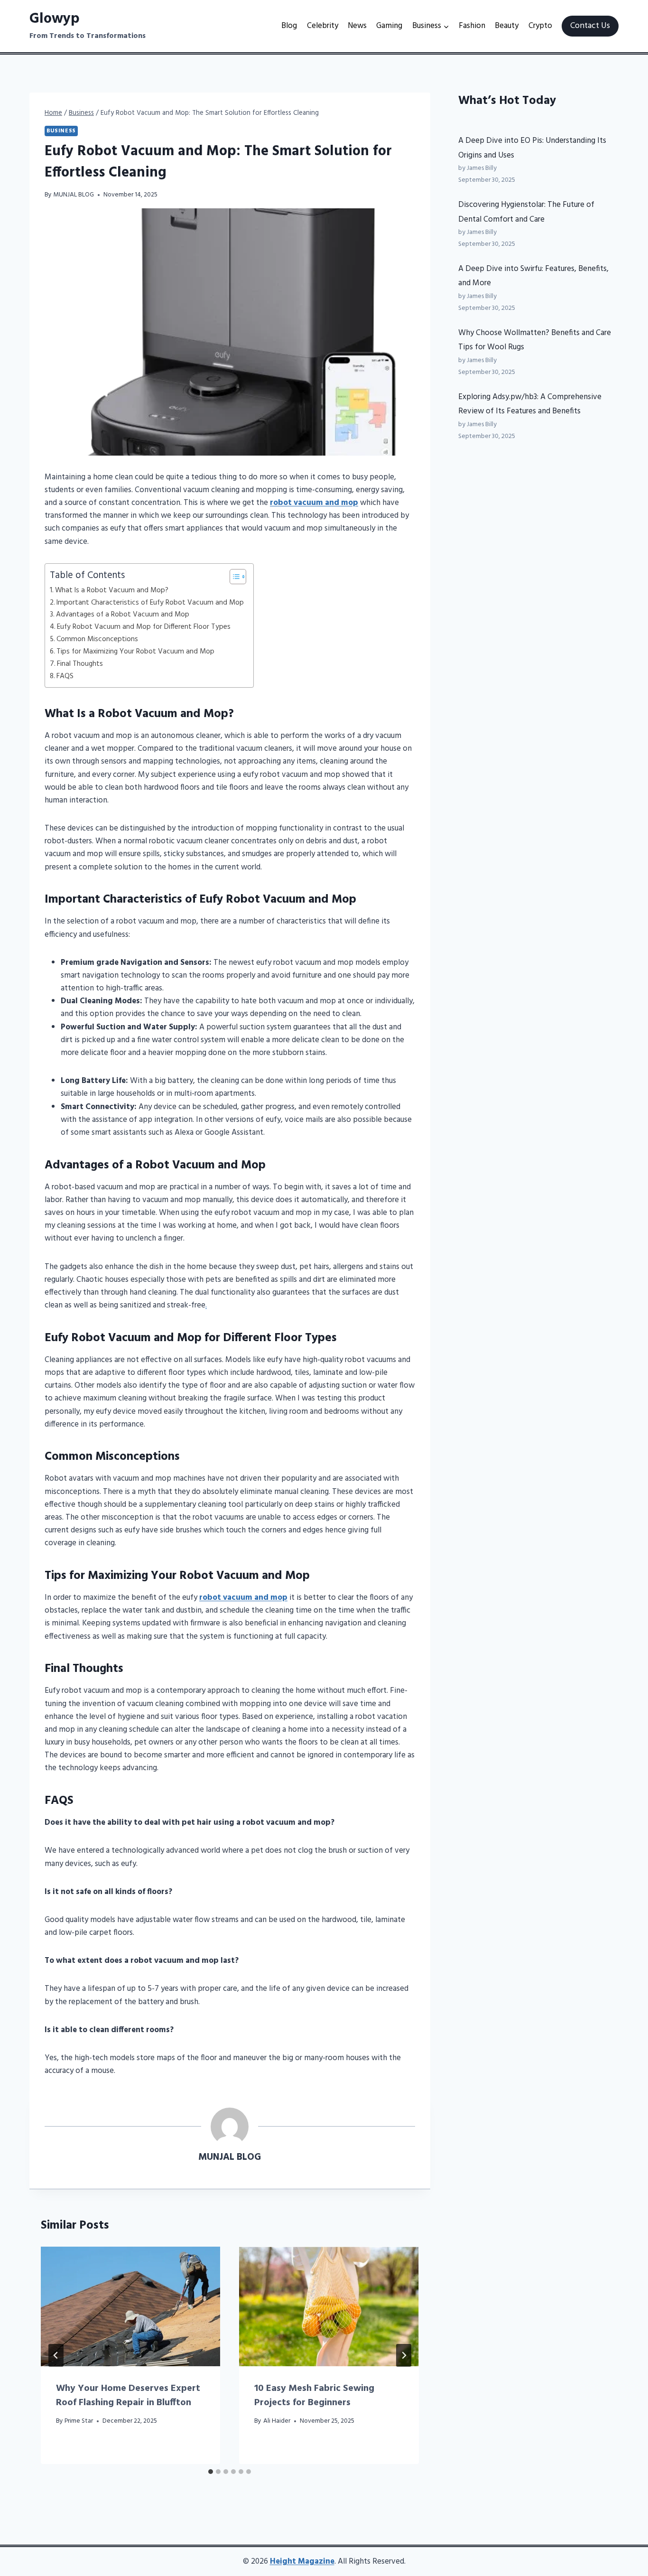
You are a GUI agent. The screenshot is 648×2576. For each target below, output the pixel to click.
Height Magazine (302, 2562)
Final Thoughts (80, 664)
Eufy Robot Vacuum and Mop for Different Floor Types (144, 627)
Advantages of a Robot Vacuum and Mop (123, 615)
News (357, 26)
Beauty (507, 26)
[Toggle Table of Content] (233, 577)
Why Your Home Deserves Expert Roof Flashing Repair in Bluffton (128, 2396)
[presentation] (130, 2306)
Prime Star (79, 2421)
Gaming (389, 26)
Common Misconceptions (97, 639)
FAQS (65, 676)
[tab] (211, 2472)
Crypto (540, 26)
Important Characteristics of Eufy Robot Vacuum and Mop (150, 603)
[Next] (404, 2355)
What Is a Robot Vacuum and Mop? (112, 590)
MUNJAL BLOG (74, 195)
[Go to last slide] (56, 2355)
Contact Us (590, 26)
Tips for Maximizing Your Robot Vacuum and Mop (135, 652)
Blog (289, 26)
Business (61, 131)
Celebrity (323, 26)
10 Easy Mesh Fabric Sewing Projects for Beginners (314, 2396)
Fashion (472, 26)
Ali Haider (277, 2421)
